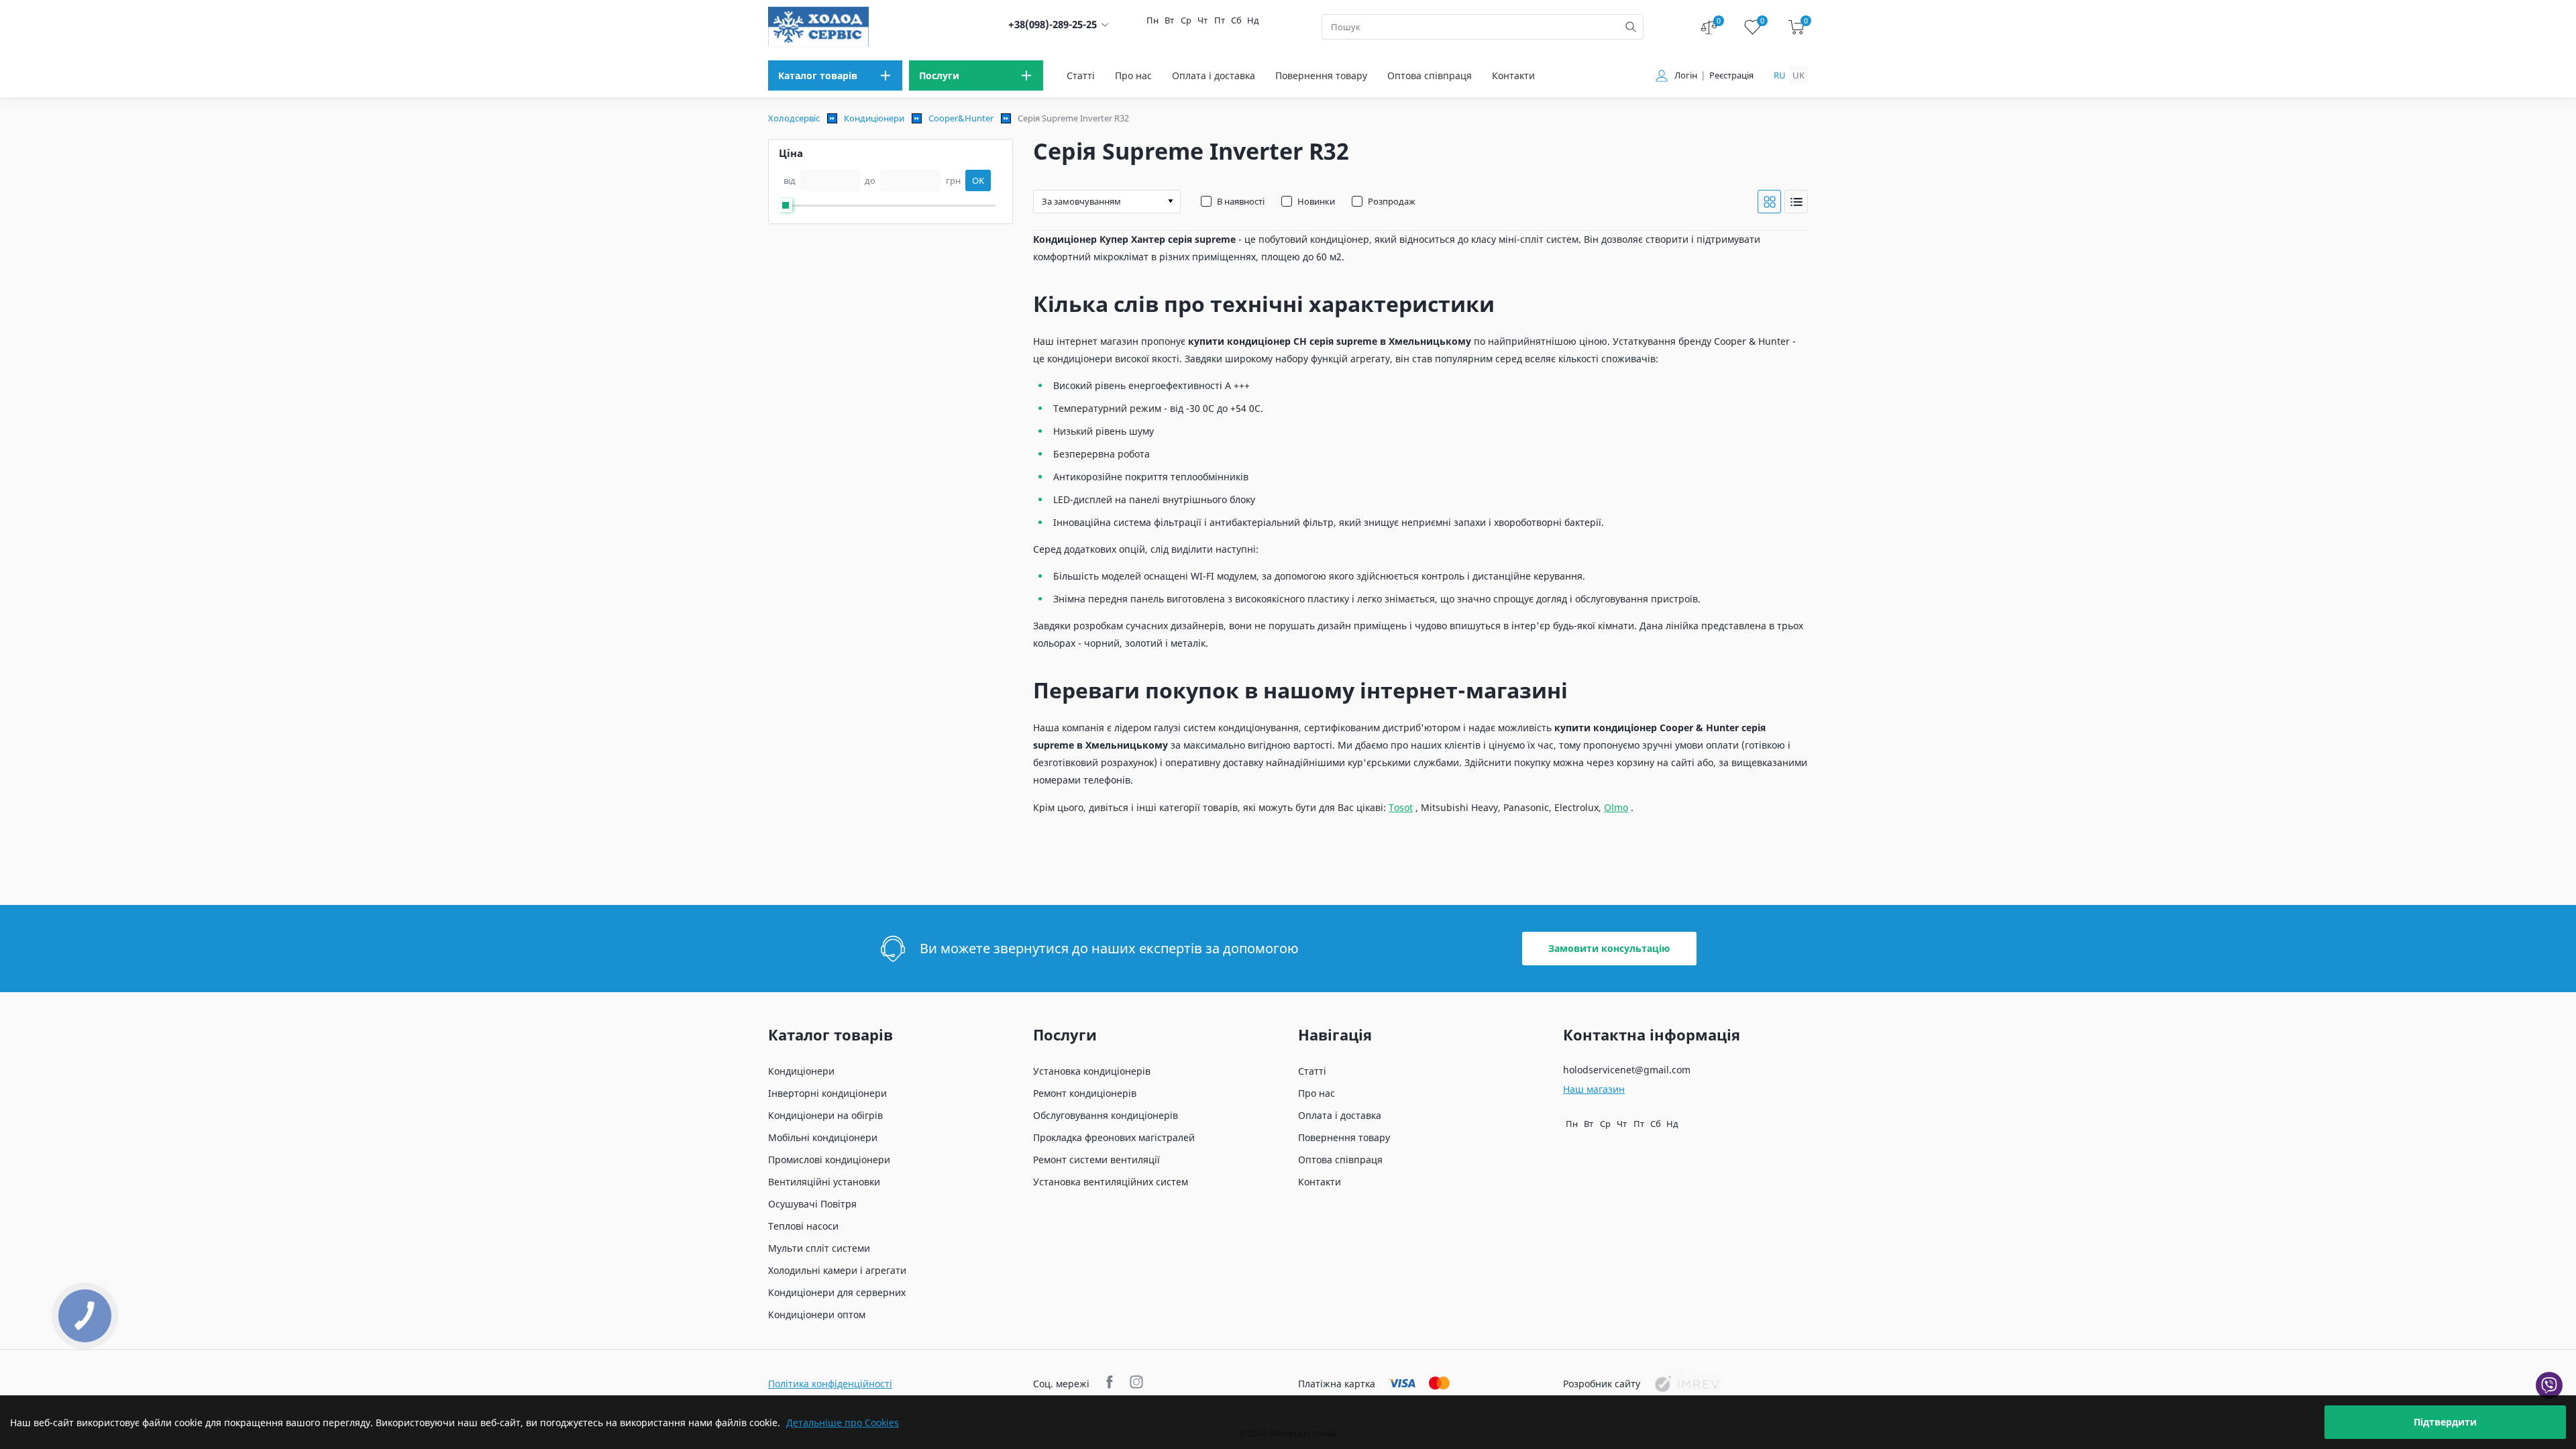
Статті (1081, 75)
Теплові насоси (803, 1226)
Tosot (1401, 807)
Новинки (1316, 201)
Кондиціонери (874, 118)
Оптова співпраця (1430, 75)
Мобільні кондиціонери (823, 1137)
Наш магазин (1594, 1089)
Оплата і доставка (1214, 75)
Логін (1686, 75)
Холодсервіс (794, 118)
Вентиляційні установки (824, 1182)
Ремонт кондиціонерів (1085, 1093)
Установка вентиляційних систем (1111, 1182)
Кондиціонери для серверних (837, 1292)
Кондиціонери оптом (817, 1314)
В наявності (1241, 201)
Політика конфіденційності (830, 1384)
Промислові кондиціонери (829, 1160)
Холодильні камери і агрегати (837, 1270)
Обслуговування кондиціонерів (1106, 1115)
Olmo (1616, 807)
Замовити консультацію (1609, 948)
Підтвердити (2445, 1422)
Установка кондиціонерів (1092, 1071)
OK (978, 180)
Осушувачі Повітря (812, 1204)
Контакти (1513, 75)
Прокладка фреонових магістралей (1114, 1137)
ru (1780, 75)
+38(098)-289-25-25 (1053, 24)
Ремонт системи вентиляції (1096, 1160)
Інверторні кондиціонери (827, 1093)
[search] (1631, 27)
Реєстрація (1731, 75)
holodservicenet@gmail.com (1627, 1070)
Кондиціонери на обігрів (825, 1115)
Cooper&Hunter (961, 118)
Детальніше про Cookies (843, 1423)
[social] (1111, 1384)
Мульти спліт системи (819, 1248)
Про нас (1133, 75)
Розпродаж (1392, 201)
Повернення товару (1321, 75)
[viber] (2549, 1385)
